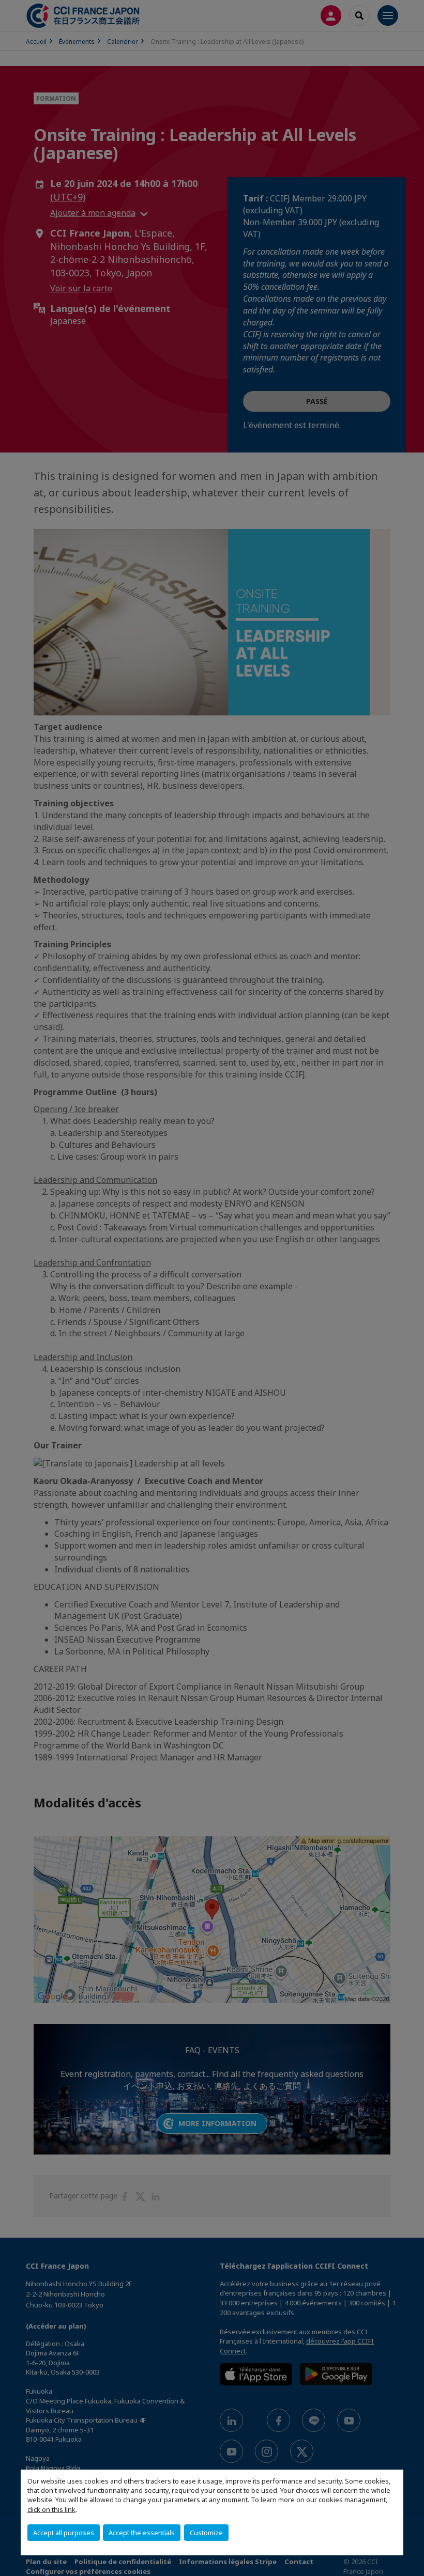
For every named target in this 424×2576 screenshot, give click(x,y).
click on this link (51, 2509)
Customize (206, 2533)
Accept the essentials (142, 2533)
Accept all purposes (64, 2533)
